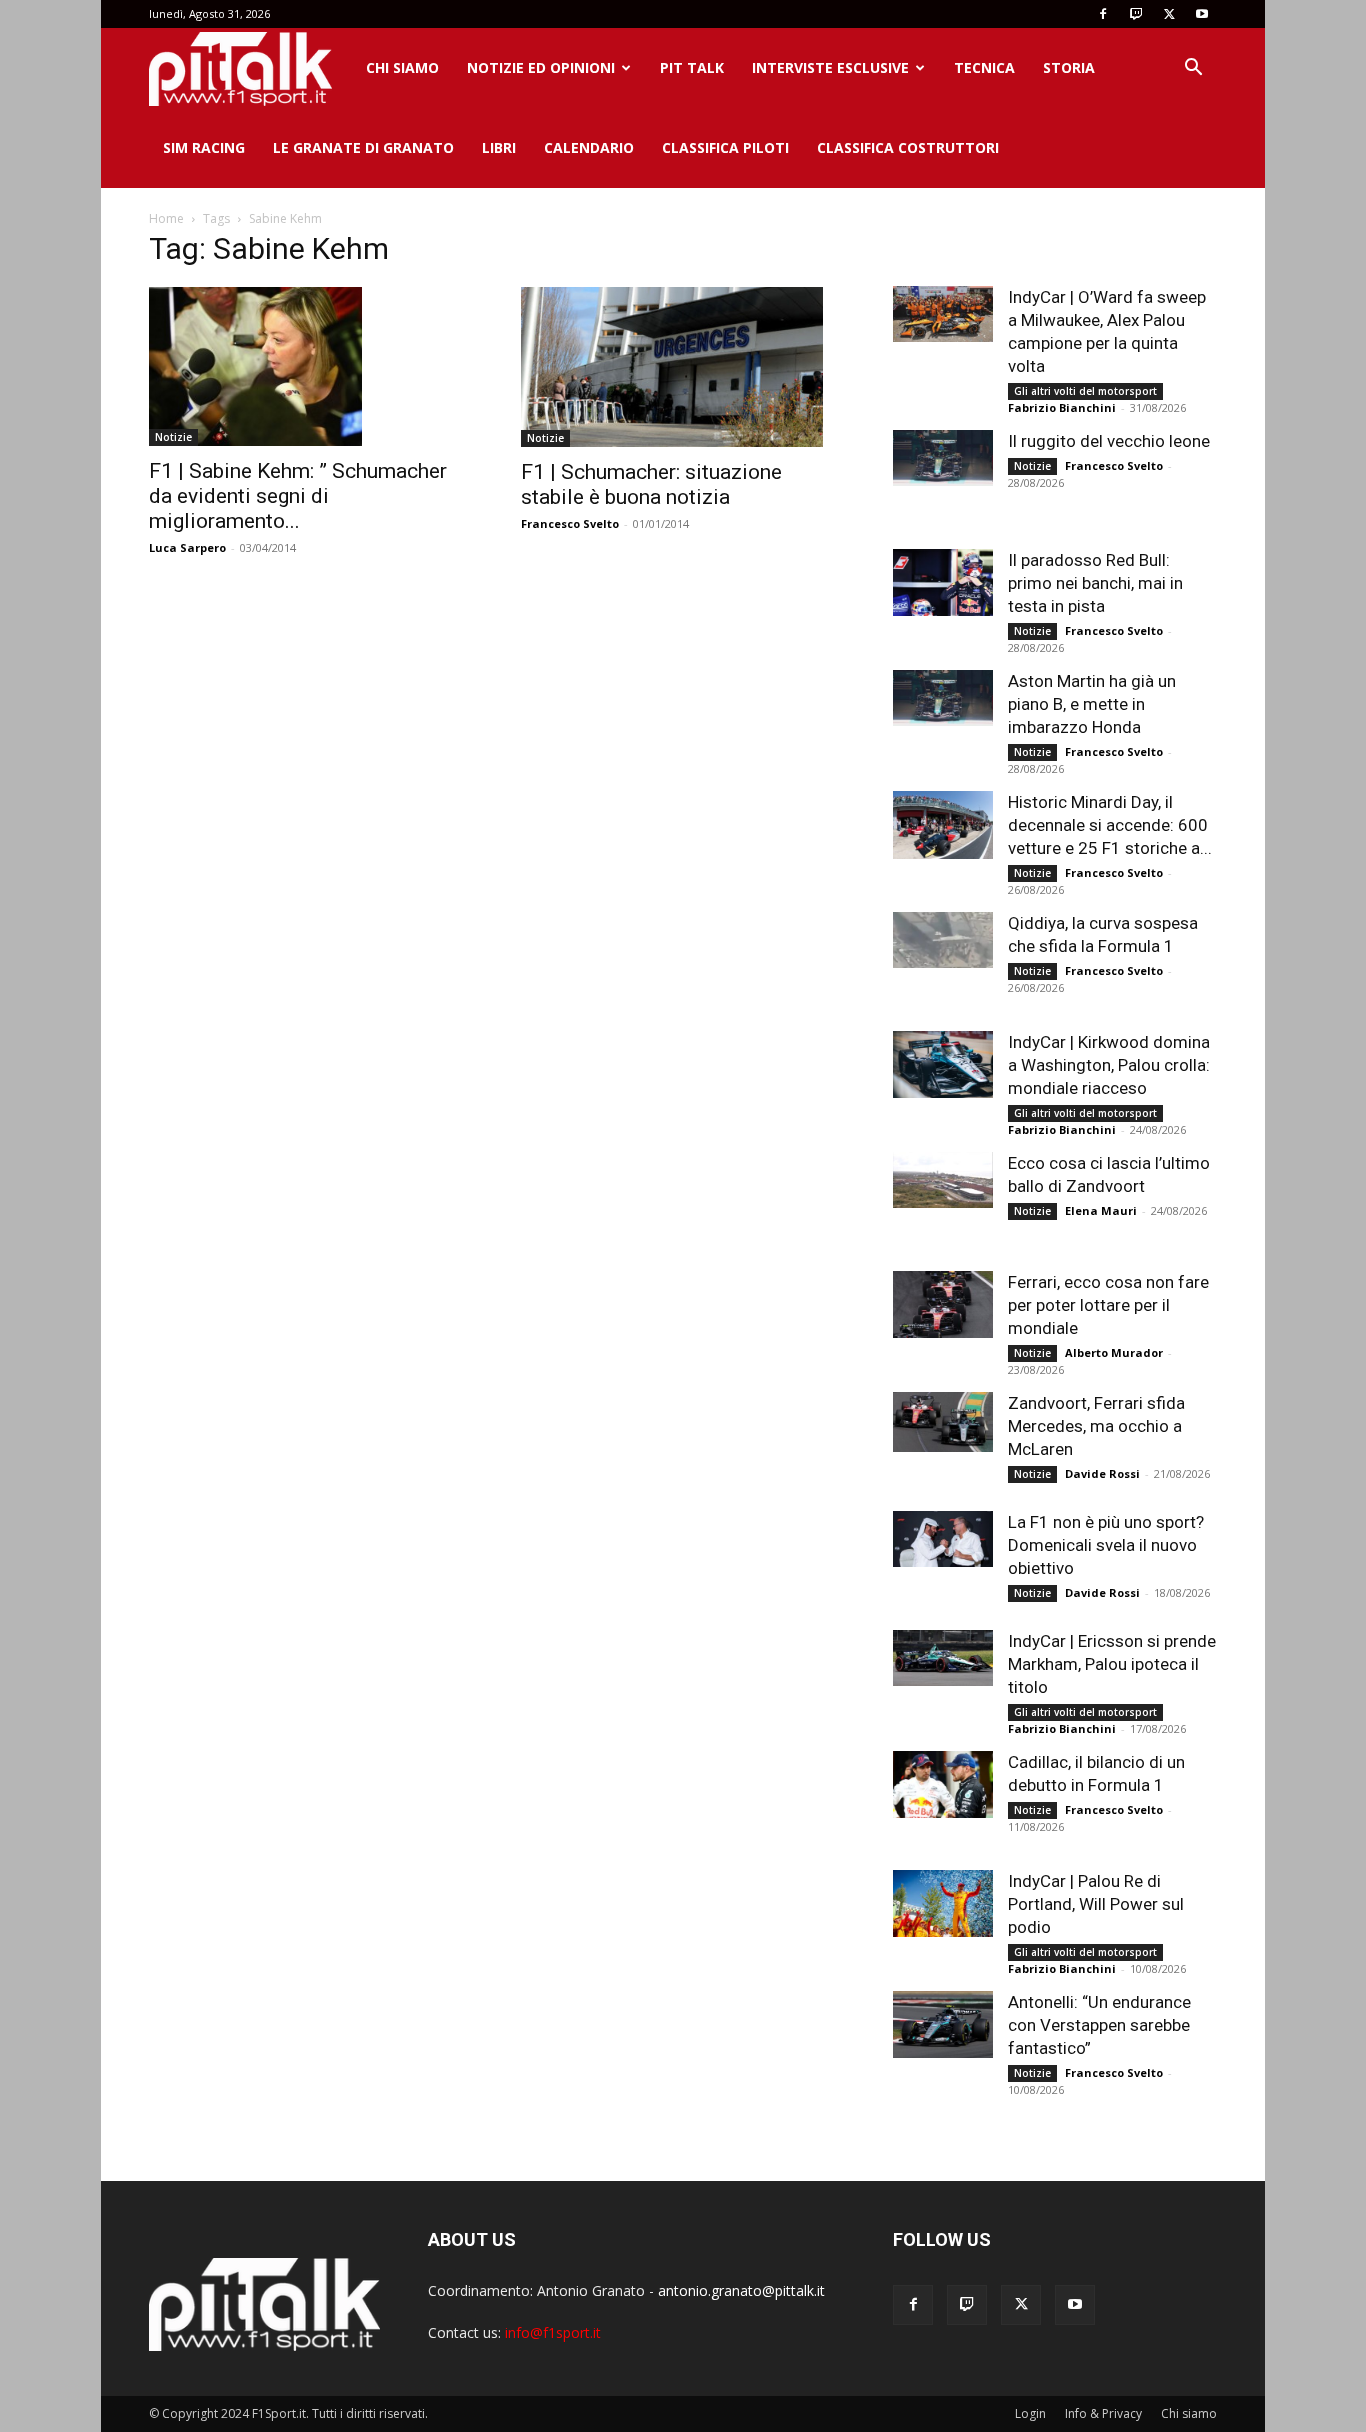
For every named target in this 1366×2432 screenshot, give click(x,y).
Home (166, 218)
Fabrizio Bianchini (1062, 407)
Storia (1069, 67)
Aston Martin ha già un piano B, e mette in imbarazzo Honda (1092, 704)
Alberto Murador (1114, 1352)
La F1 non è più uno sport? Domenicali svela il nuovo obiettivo (1106, 1545)
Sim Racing (204, 147)
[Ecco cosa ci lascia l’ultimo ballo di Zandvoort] (943, 1180)
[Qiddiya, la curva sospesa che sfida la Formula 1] (943, 940)
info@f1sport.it (553, 2332)
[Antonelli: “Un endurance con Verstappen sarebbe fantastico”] (943, 2024)
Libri (499, 147)
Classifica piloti (725, 147)
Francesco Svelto (570, 523)
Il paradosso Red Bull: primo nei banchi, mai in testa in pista (1095, 583)
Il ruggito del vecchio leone (1109, 441)
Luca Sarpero (187, 547)
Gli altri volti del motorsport (1085, 391)
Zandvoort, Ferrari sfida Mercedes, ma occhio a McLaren (1096, 1426)
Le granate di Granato (363, 147)
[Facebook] (1103, 14)
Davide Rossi (1102, 1473)
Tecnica (984, 67)
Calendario (589, 147)
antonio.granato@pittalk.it (741, 2290)
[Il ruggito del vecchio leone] (943, 458)
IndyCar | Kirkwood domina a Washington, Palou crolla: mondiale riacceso (1109, 1065)
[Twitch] (1136, 14)
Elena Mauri (1101, 1210)
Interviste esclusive (830, 67)
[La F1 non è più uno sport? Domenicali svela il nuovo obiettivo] (943, 1539)
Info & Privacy (1103, 2413)
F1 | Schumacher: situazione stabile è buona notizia (651, 484)
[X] (1169, 14)
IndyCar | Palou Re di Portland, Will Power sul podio (1096, 1904)
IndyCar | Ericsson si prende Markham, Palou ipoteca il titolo (1112, 1664)
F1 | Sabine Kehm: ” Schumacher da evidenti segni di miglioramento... (298, 496)
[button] (1193, 69)
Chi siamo (402, 67)
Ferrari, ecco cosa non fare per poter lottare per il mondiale (1108, 1305)
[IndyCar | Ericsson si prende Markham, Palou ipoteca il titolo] (943, 1658)
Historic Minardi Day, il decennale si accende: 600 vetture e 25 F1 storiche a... (1110, 825)
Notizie (173, 437)
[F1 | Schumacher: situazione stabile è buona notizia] (683, 367)
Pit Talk (692, 67)
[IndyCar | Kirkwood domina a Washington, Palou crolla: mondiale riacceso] (943, 1064)
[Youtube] (1202, 14)
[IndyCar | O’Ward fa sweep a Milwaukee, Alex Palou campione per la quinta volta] (943, 314)
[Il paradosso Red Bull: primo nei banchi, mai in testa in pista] (943, 582)
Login (1030, 2413)
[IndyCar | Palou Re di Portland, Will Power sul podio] (943, 1903)
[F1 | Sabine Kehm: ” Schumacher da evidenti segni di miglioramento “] (311, 366)
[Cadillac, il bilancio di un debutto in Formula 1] (943, 1784)
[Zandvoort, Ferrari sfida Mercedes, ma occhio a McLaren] (943, 1422)
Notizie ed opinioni (541, 67)
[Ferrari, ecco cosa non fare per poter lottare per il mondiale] (943, 1304)
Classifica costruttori (908, 147)
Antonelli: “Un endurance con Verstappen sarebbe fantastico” (1099, 2025)
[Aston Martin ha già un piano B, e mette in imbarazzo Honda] (943, 698)
